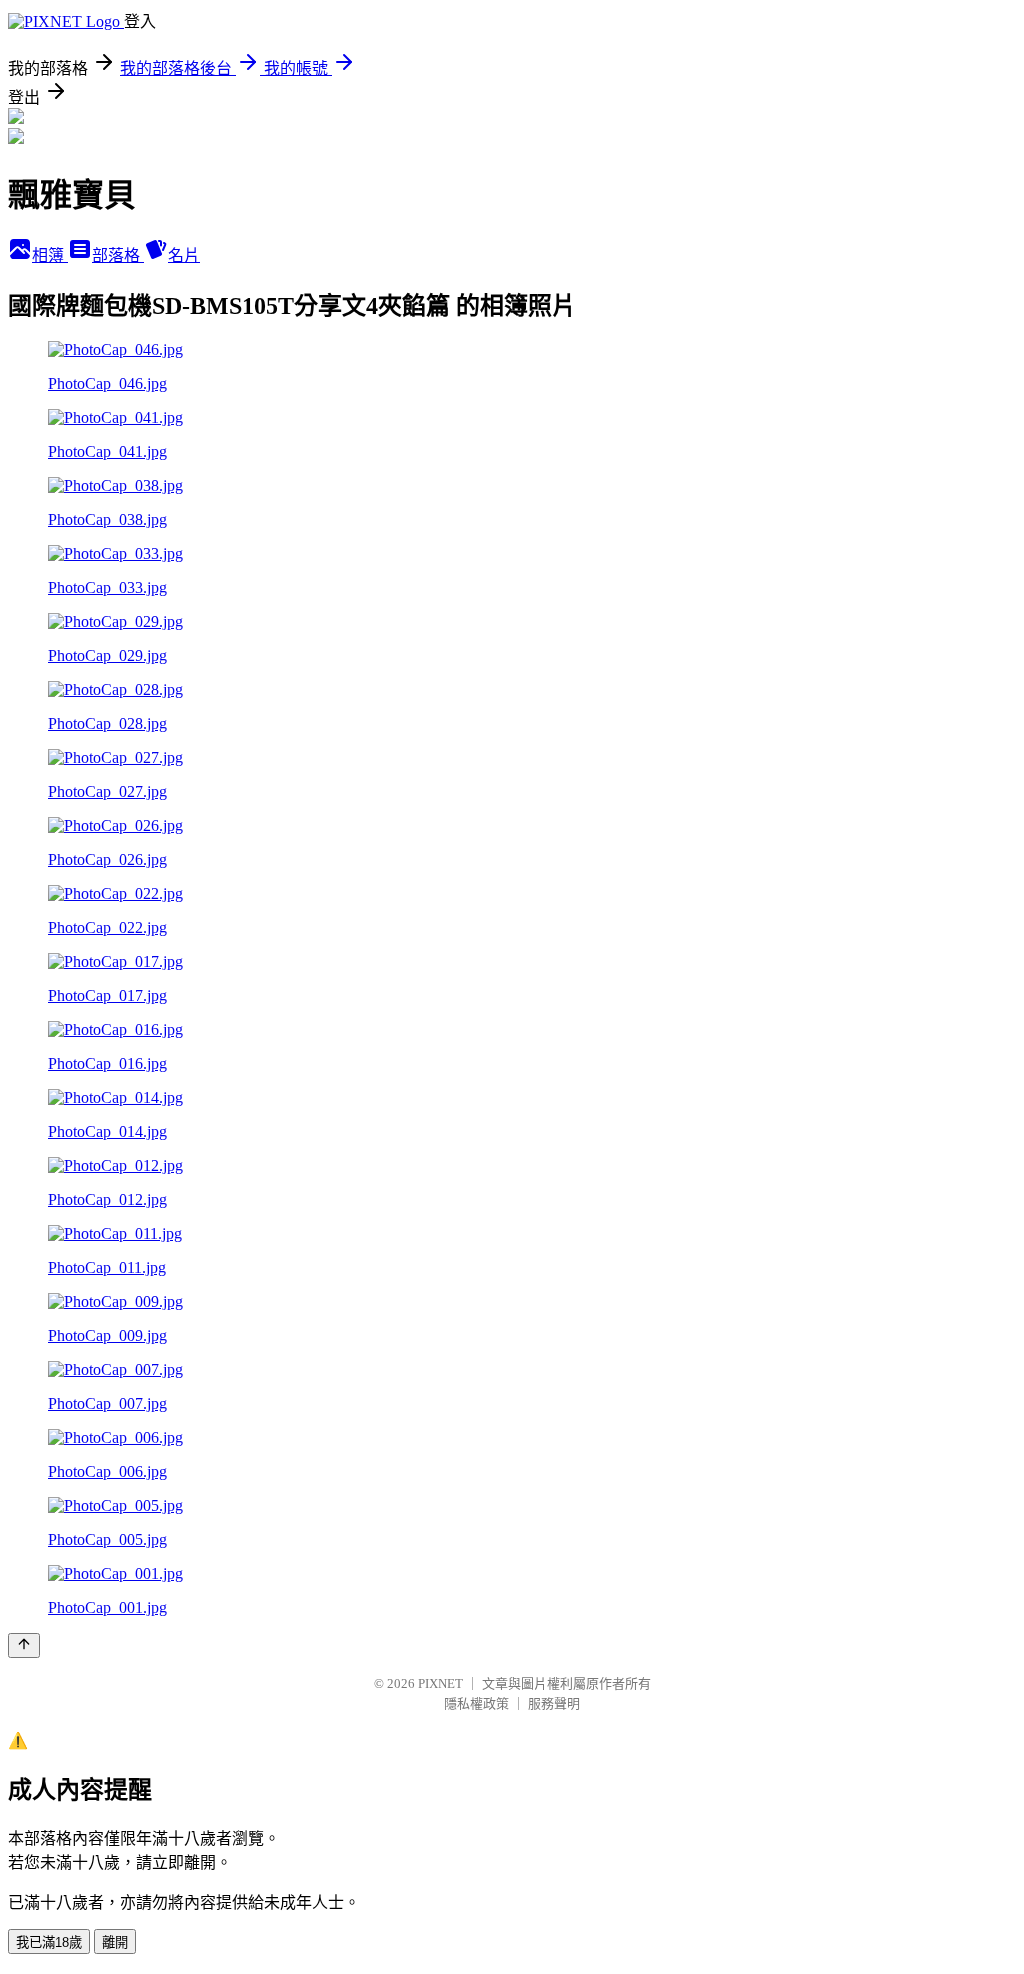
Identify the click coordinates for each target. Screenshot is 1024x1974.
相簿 (50, 255)
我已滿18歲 (49, 1942)
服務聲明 (554, 1703)
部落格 (118, 255)
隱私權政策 (476, 1703)
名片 (184, 255)
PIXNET (440, 1683)
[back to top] (24, 1645)
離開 (115, 1942)
